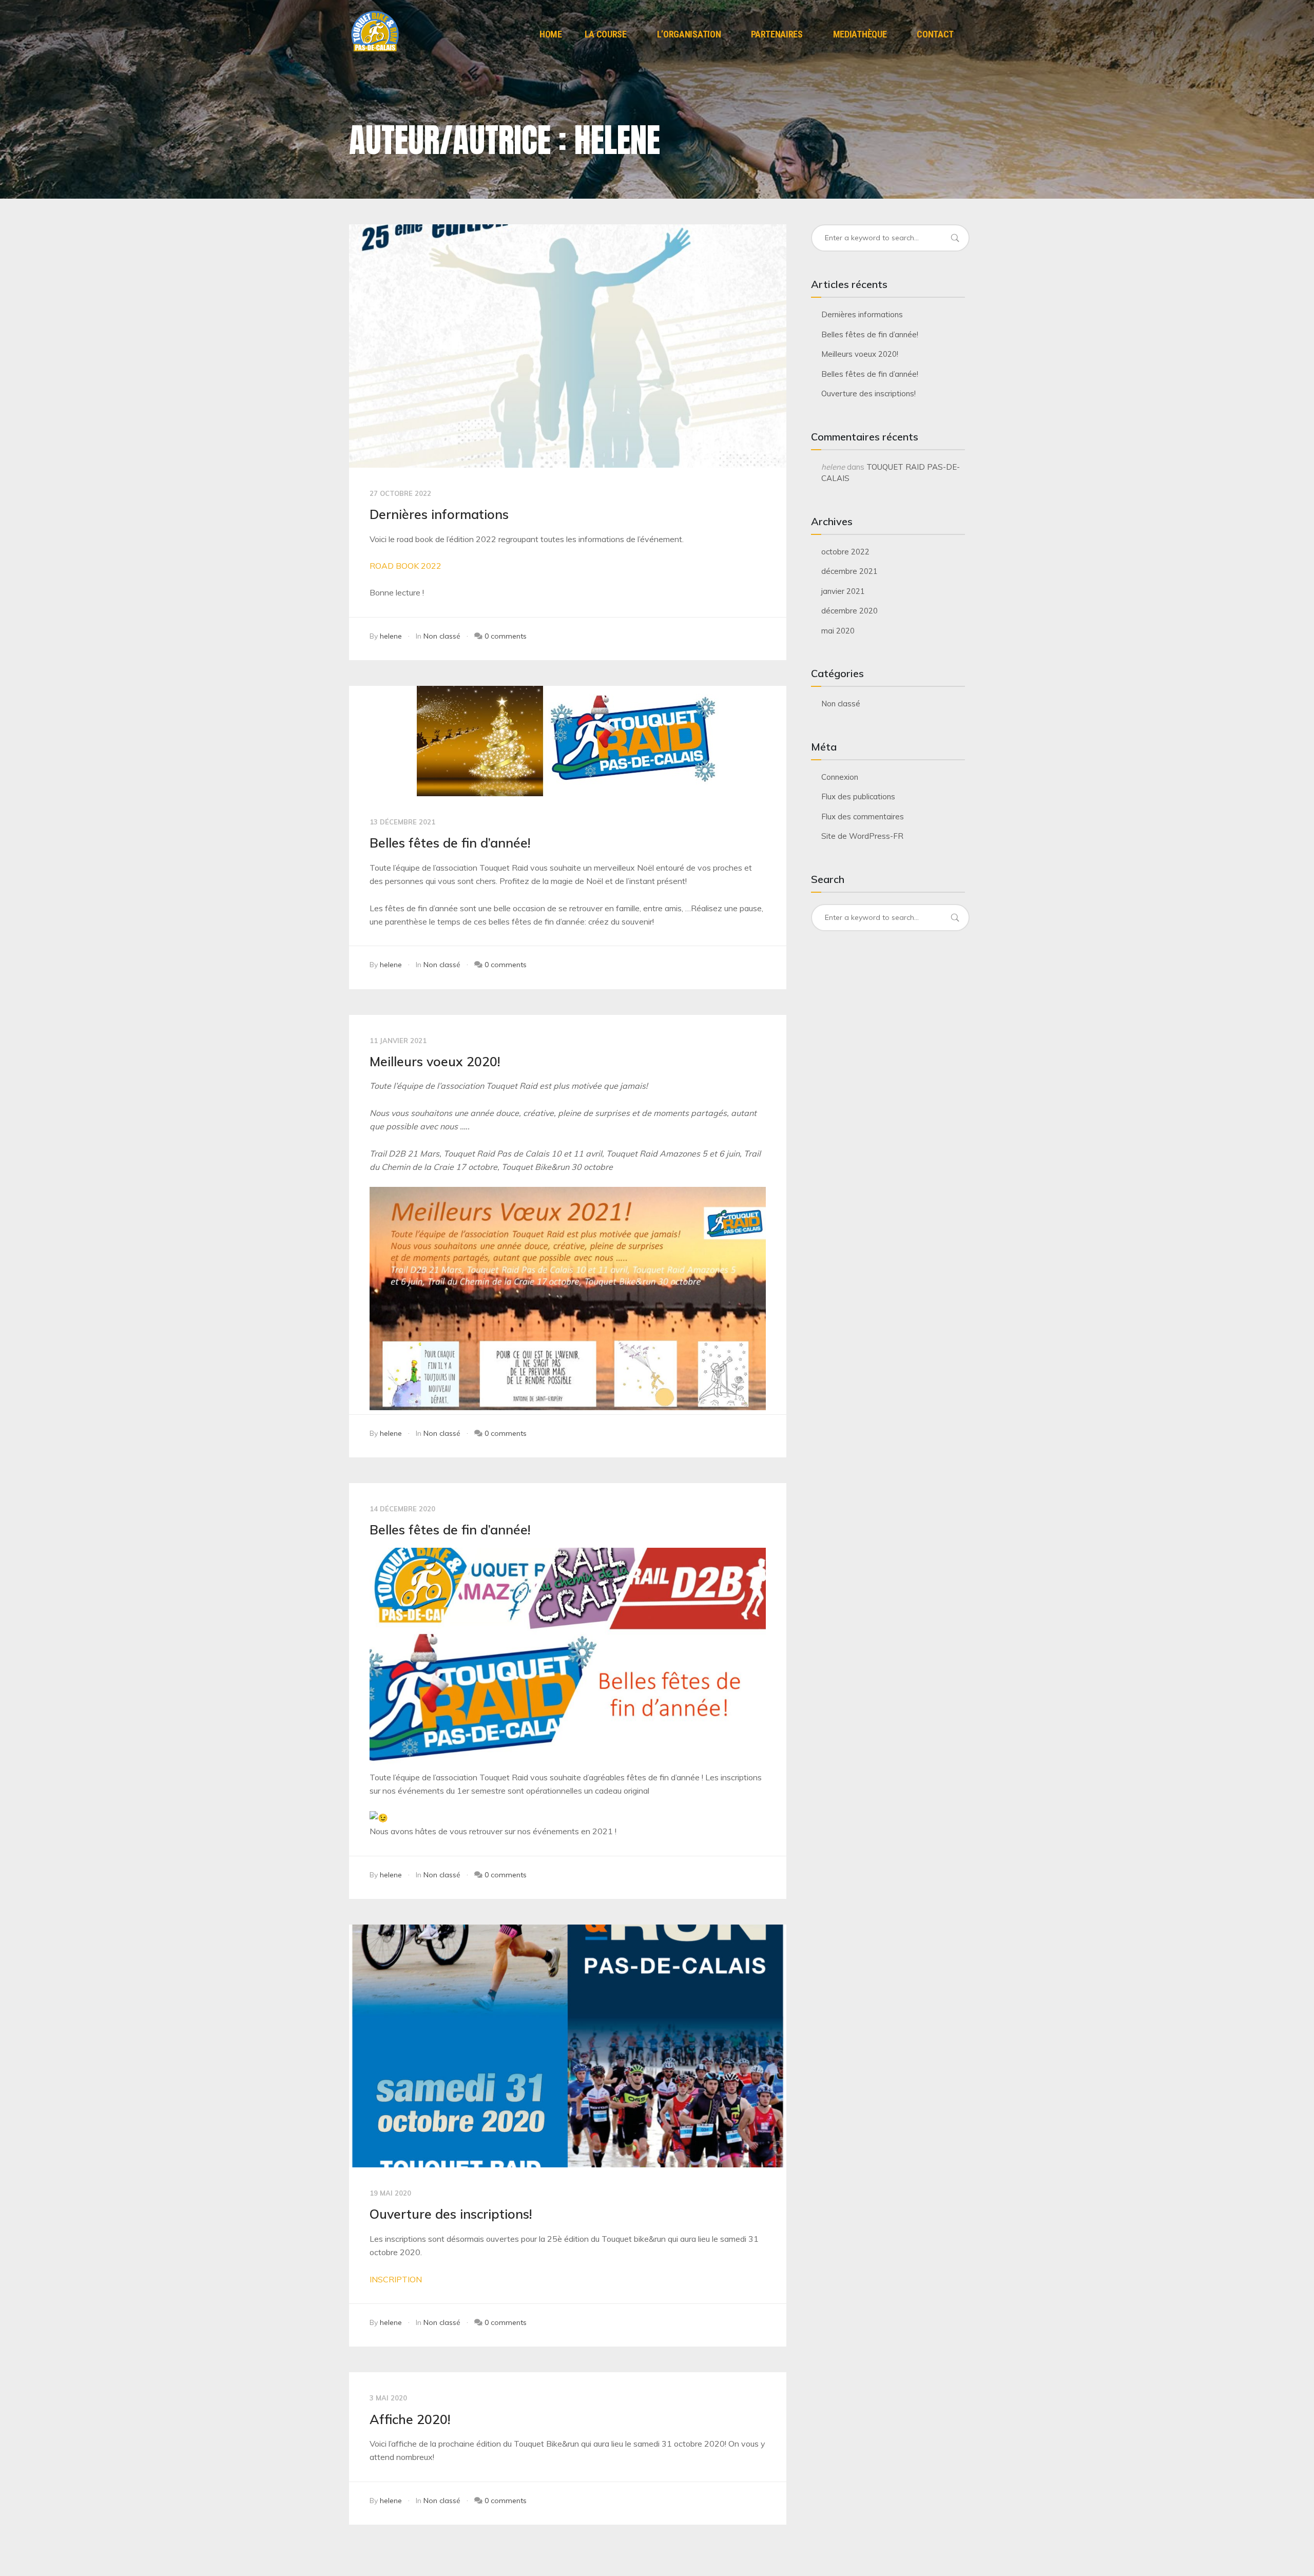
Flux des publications (858, 796)
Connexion (840, 777)
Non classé (442, 636)
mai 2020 (838, 631)
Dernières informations (439, 514)
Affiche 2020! (410, 2419)
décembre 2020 (849, 611)
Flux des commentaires (863, 816)
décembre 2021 (849, 571)
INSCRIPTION (396, 2279)
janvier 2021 (843, 591)
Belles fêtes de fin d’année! (450, 843)
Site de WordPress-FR (862, 836)
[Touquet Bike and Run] (375, 32)
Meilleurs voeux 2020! (435, 1061)
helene (391, 636)
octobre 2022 (845, 552)
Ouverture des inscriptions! (451, 2214)
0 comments (506, 636)
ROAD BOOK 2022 (405, 566)
